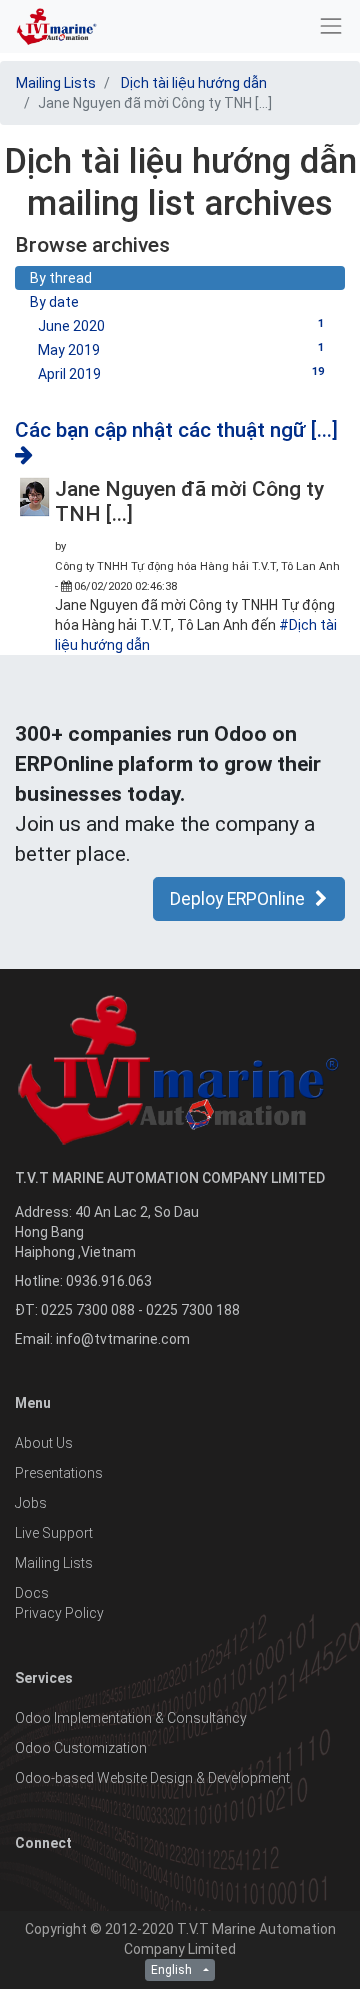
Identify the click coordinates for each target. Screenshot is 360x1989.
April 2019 (181, 373)
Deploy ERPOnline (237, 899)
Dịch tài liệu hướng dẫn (194, 83)
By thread (61, 278)
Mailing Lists (56, 83)
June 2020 (181, 325)
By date (54, 302)
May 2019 (181, 349)
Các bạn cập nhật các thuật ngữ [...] (176, 430)
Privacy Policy (59, 1613)
